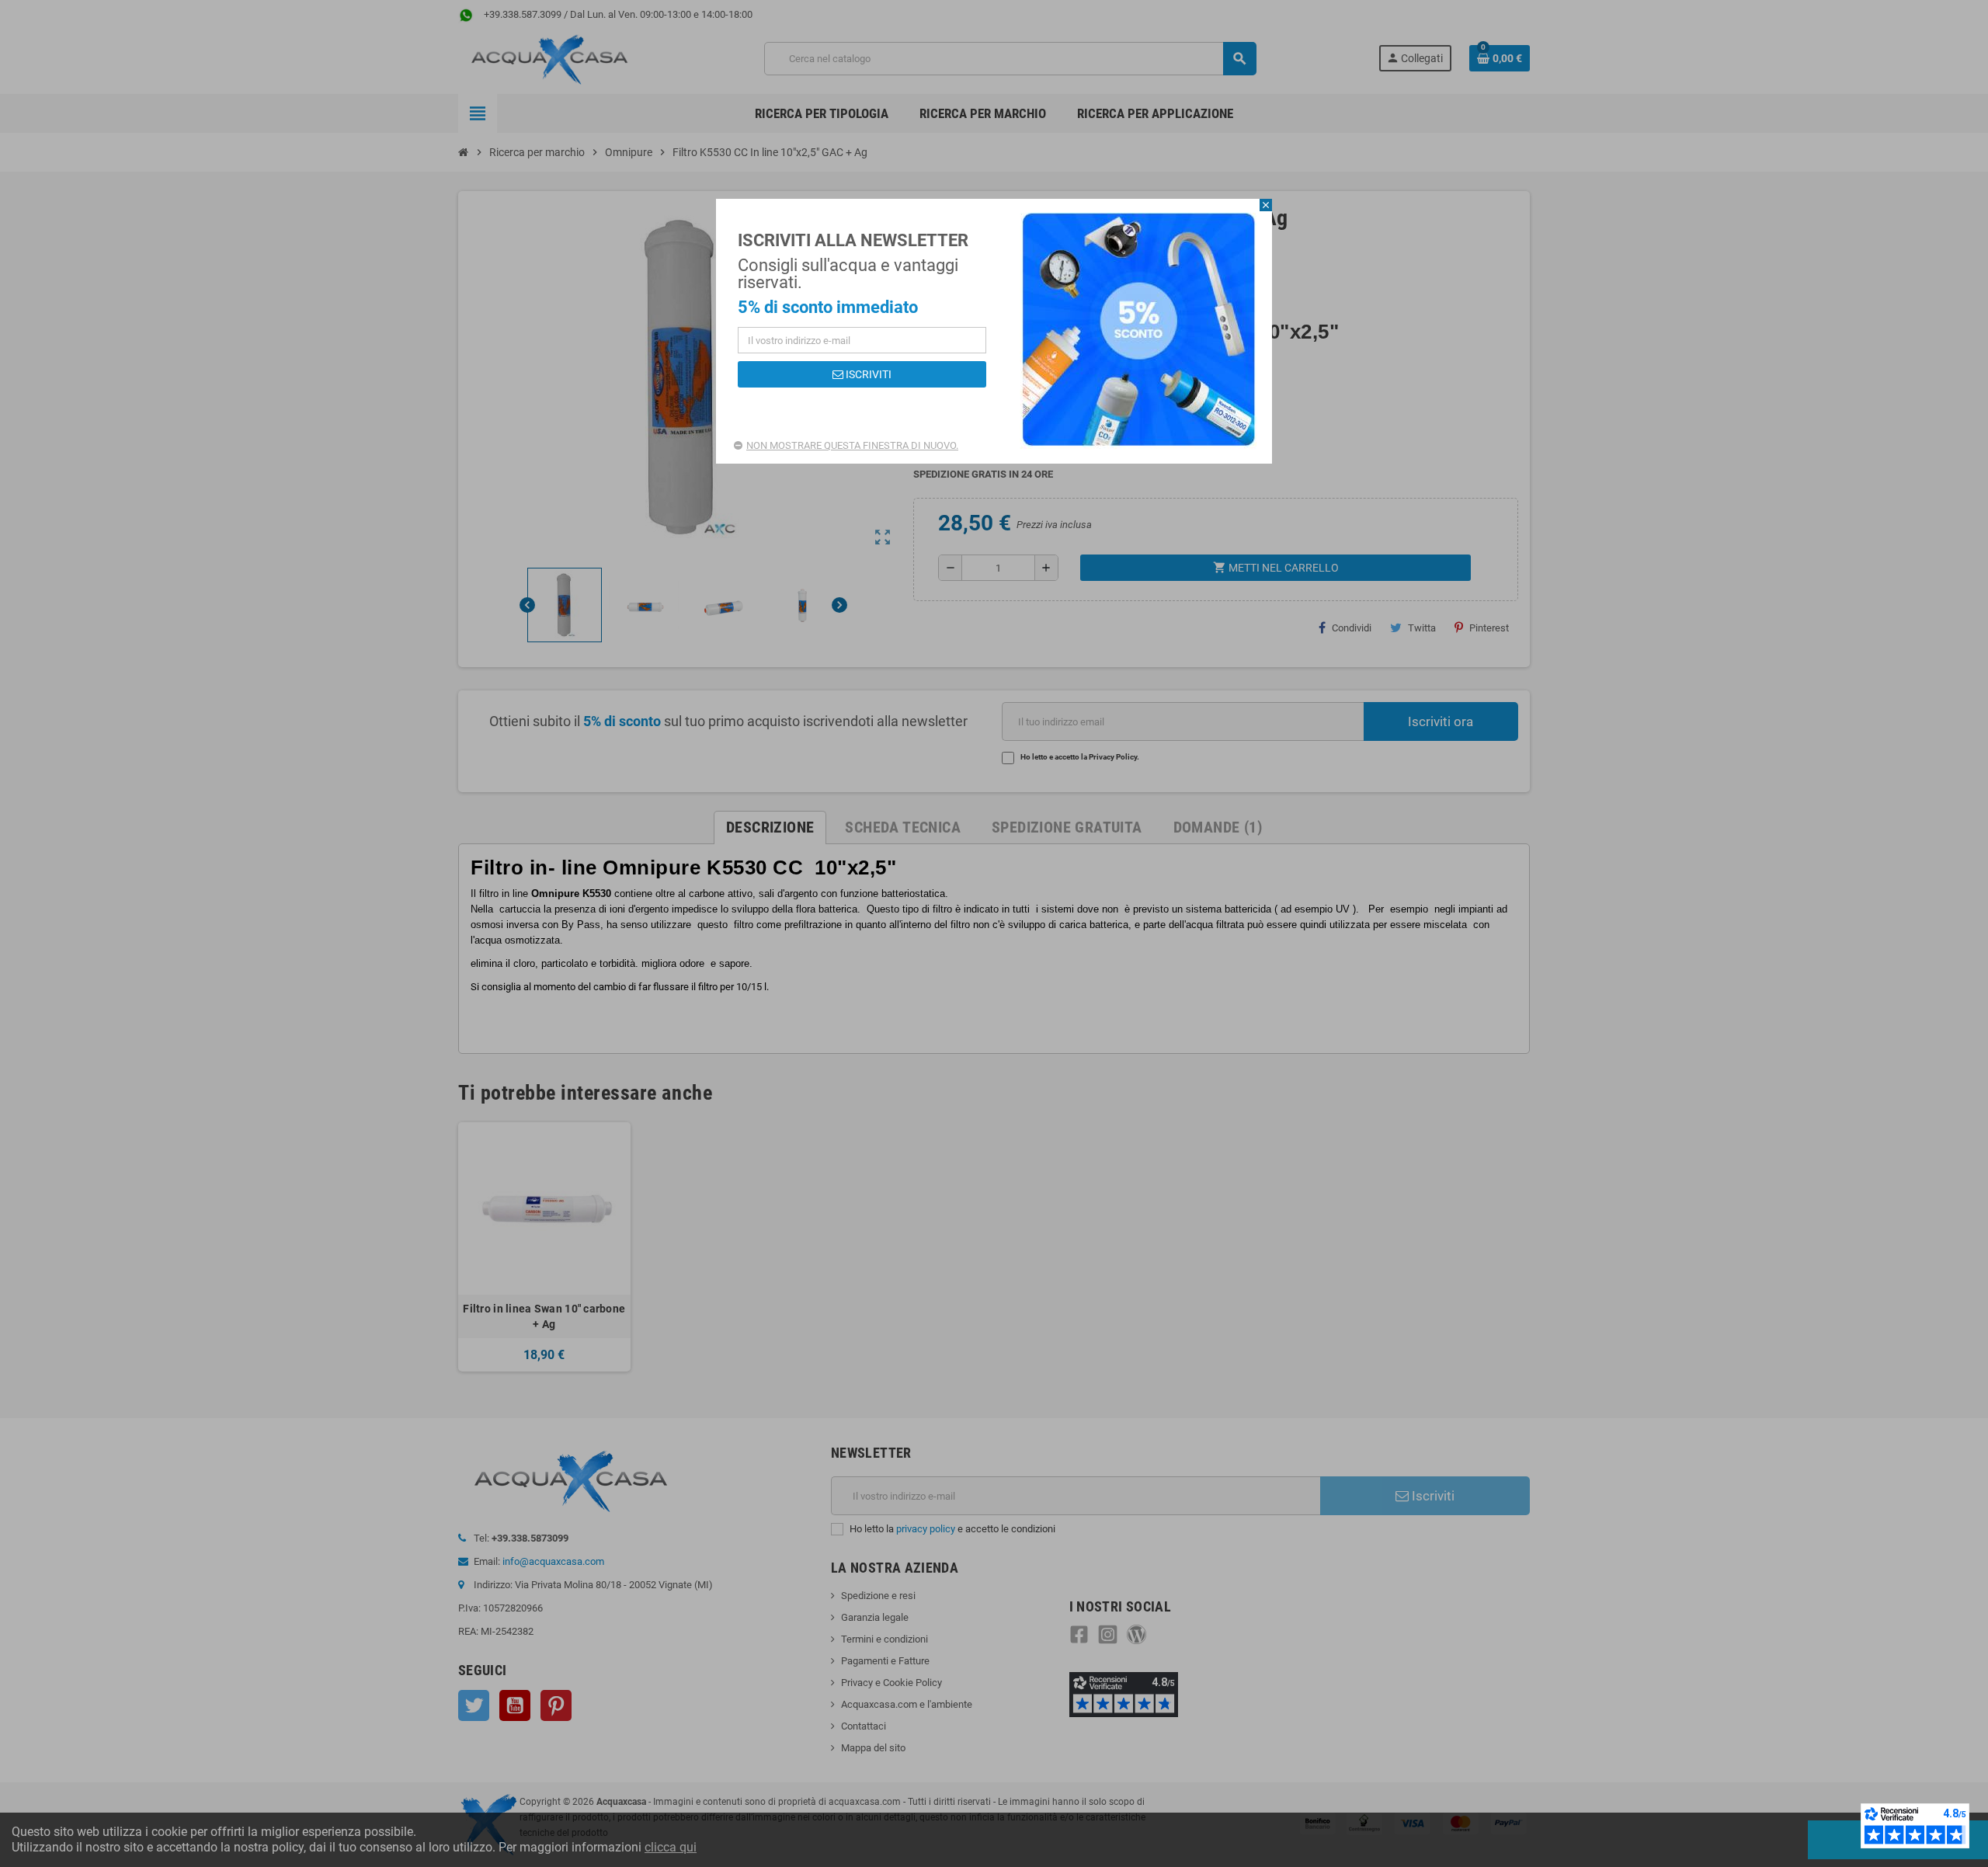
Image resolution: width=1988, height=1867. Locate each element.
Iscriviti (867, 374)
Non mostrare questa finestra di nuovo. (852, 445)
